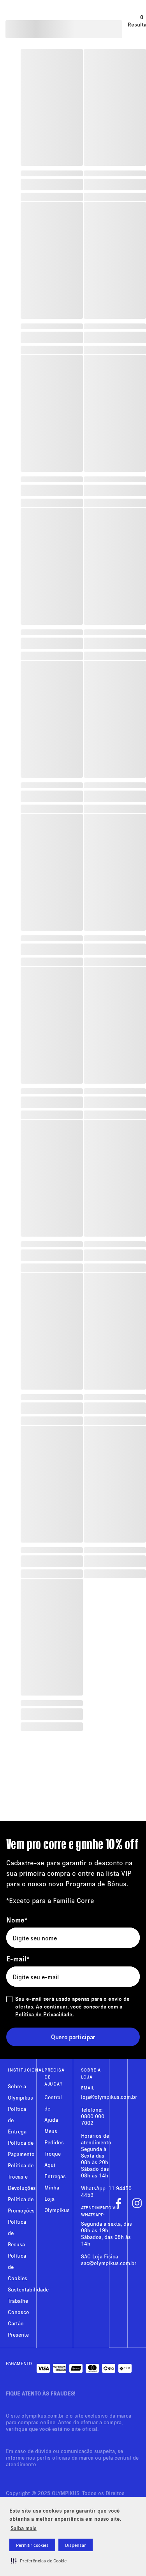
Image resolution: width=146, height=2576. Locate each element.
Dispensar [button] (76, 2545)
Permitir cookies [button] (32, 2545)
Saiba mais (24, 2528)
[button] (39, 2560)
